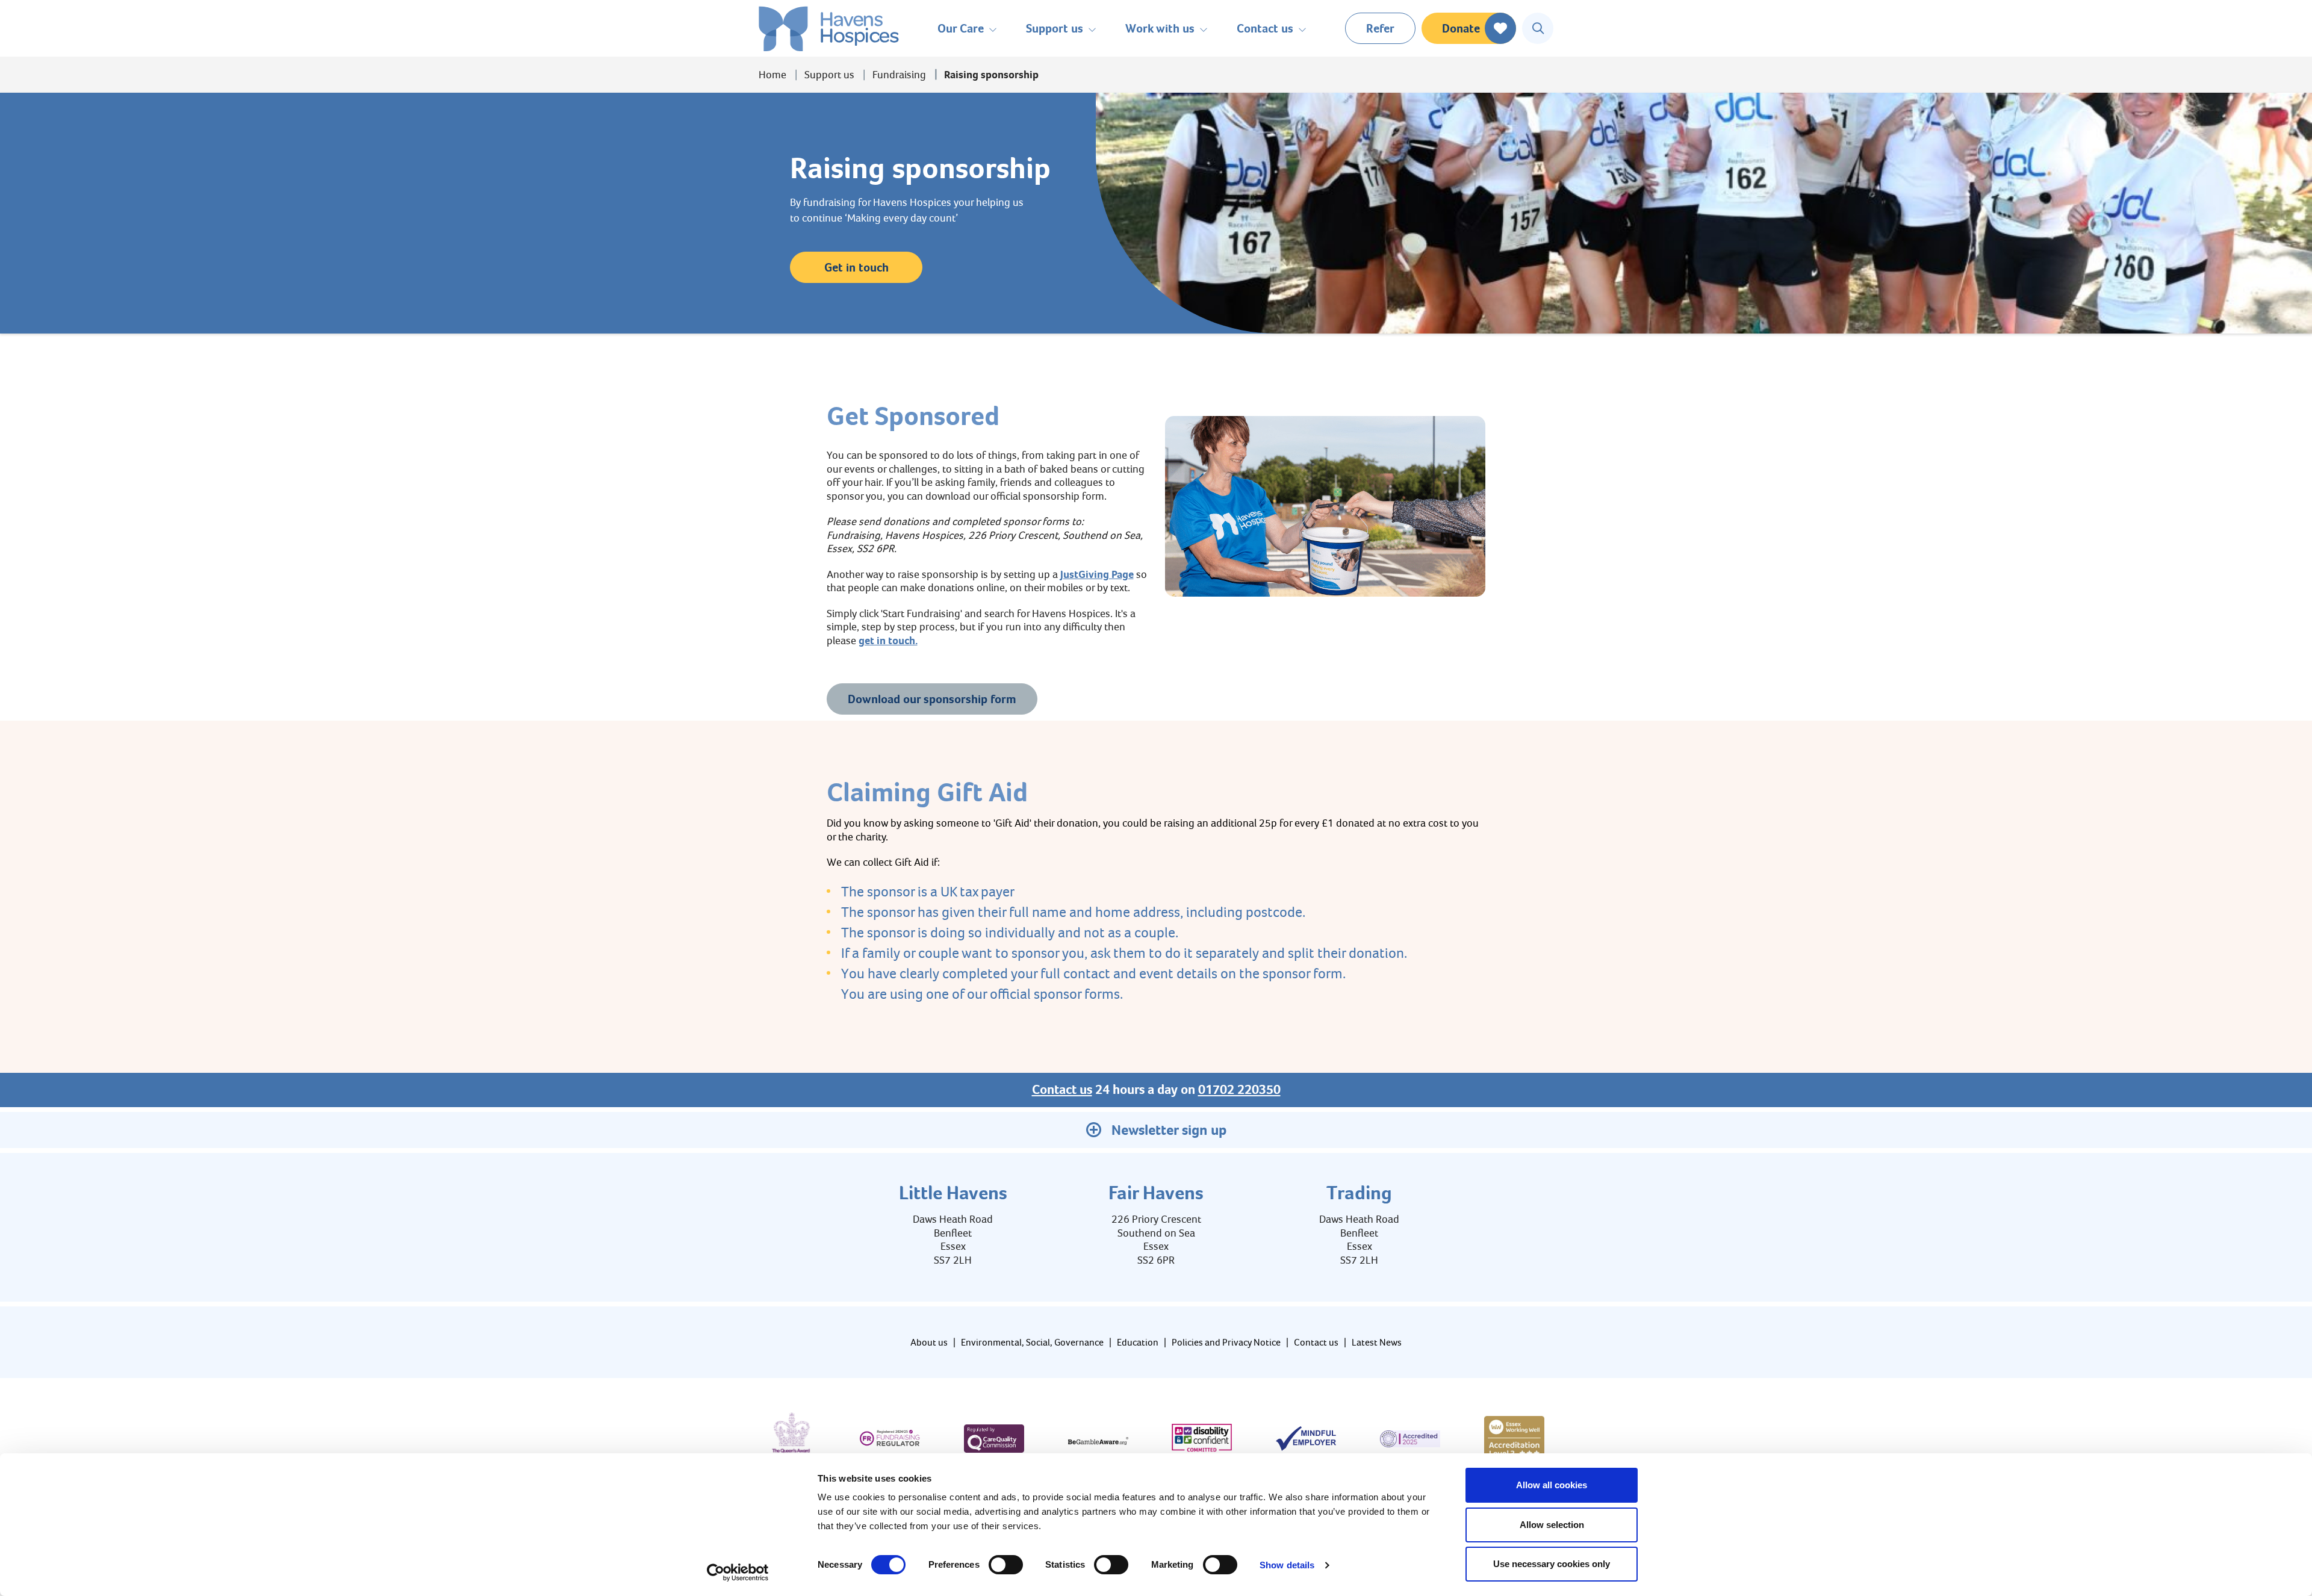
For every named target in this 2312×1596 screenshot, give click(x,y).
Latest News (1377, 1342)
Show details (1287, 1565)
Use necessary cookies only (1552, 1564)
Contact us (1062, 1090)
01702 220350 (1239, 1090)
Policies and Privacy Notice (1226, 1342)
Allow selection (1552, 1525)
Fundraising (899, 75)
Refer (1380, 28)
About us (929, 1342)
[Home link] (829, 29)
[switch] (1006, 1565)
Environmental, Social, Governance (1032, 1342)
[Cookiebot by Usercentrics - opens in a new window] (738, 1573)
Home (772, 75)
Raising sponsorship (991, 75)
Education (1138, 1342)
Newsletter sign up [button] (1169, 1130)
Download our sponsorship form (932, 699)
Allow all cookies (1552, 1485)
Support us (829, 75)
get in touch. (888, 641)
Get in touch (856, 267)
